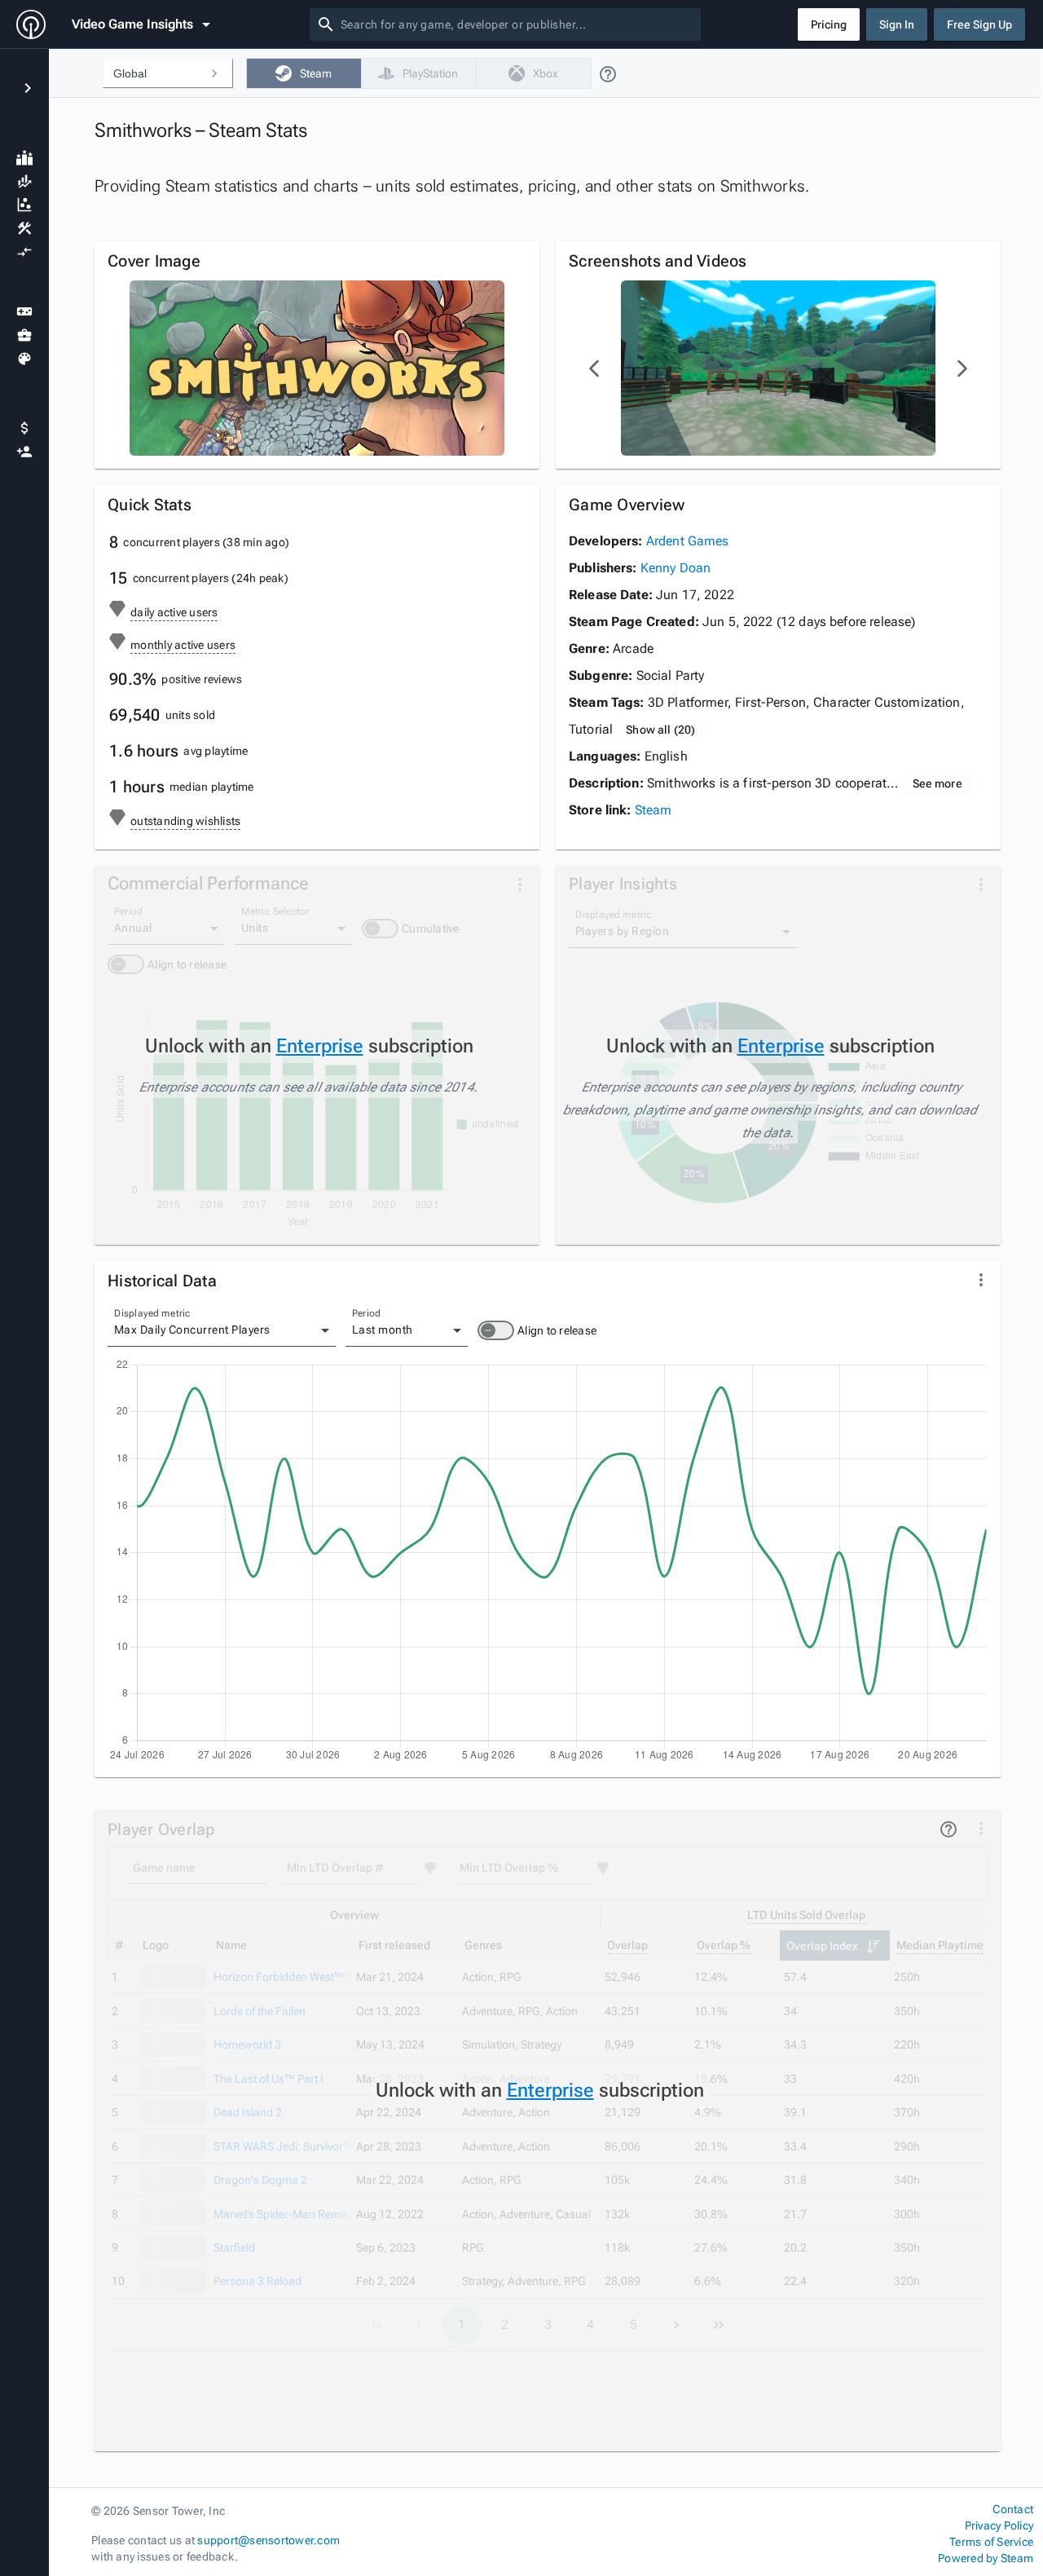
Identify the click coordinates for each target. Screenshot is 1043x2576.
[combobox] (517, 24)
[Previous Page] (595, 368)
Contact (1013, 2509)
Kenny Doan (676, 568)
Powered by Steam (986, 2558)
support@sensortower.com (268, 2540)
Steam (654, 810)
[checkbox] (304, 73)
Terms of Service (991, 2542)
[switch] (496, 1330)
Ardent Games (688, 541)
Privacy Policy (999, 2525)
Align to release (557, 1330)
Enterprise (320, 1046)
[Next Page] (962, 368)
